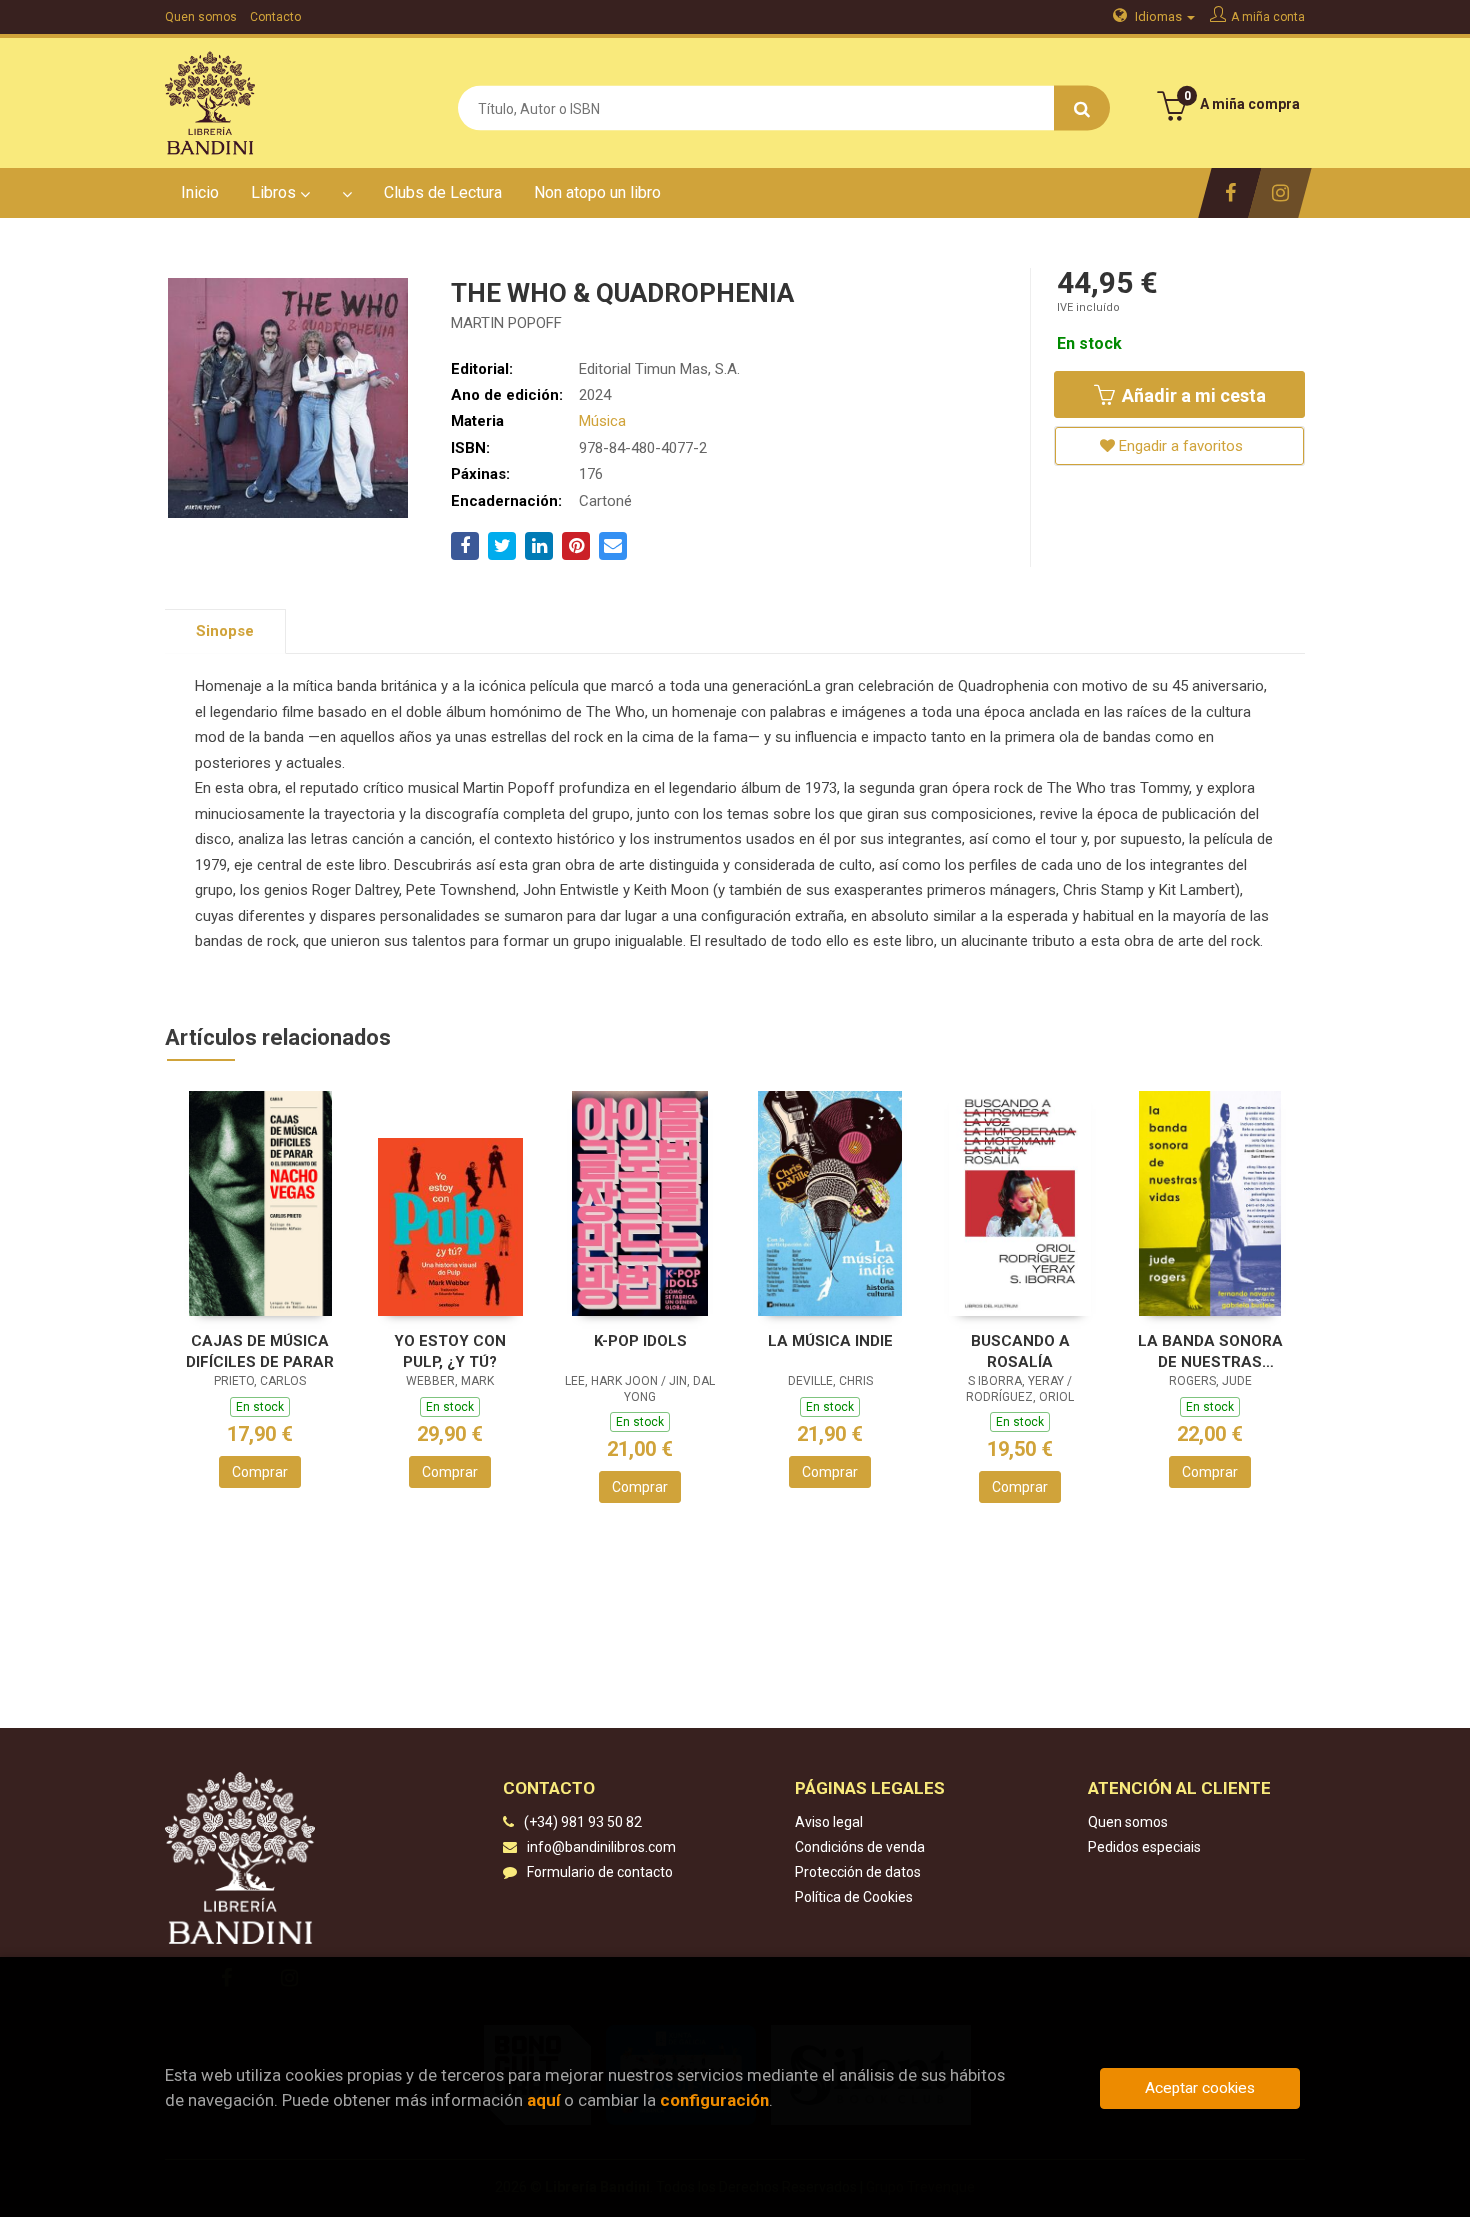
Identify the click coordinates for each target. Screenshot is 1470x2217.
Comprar (260, 1472)
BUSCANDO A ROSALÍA (1020, 1351)
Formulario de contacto (600, 1872)
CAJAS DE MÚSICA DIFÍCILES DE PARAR (260, 1351)
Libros (275, 192)
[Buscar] (1082, 108)
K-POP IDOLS (640, 1341)
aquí (543, 2100)
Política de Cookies (854, 1897)
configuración (714, 2100)
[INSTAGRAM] (1279, 193)
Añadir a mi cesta (1192, 395)
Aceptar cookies (1200, 2088)
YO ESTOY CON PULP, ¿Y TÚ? (450, 1351)
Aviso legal (829, 1822)
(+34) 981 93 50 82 (583, 1822)
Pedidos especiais (1144, 1847)
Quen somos (201, 17)
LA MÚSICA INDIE (830, 1341)
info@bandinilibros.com (601, 1847)
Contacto (275, 17)
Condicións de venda (860, 1847)
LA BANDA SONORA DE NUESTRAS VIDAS (1210, 1351)
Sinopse (225, 631)
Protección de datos (858, 1872)
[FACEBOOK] (1229, 193)
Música (602, 421)
